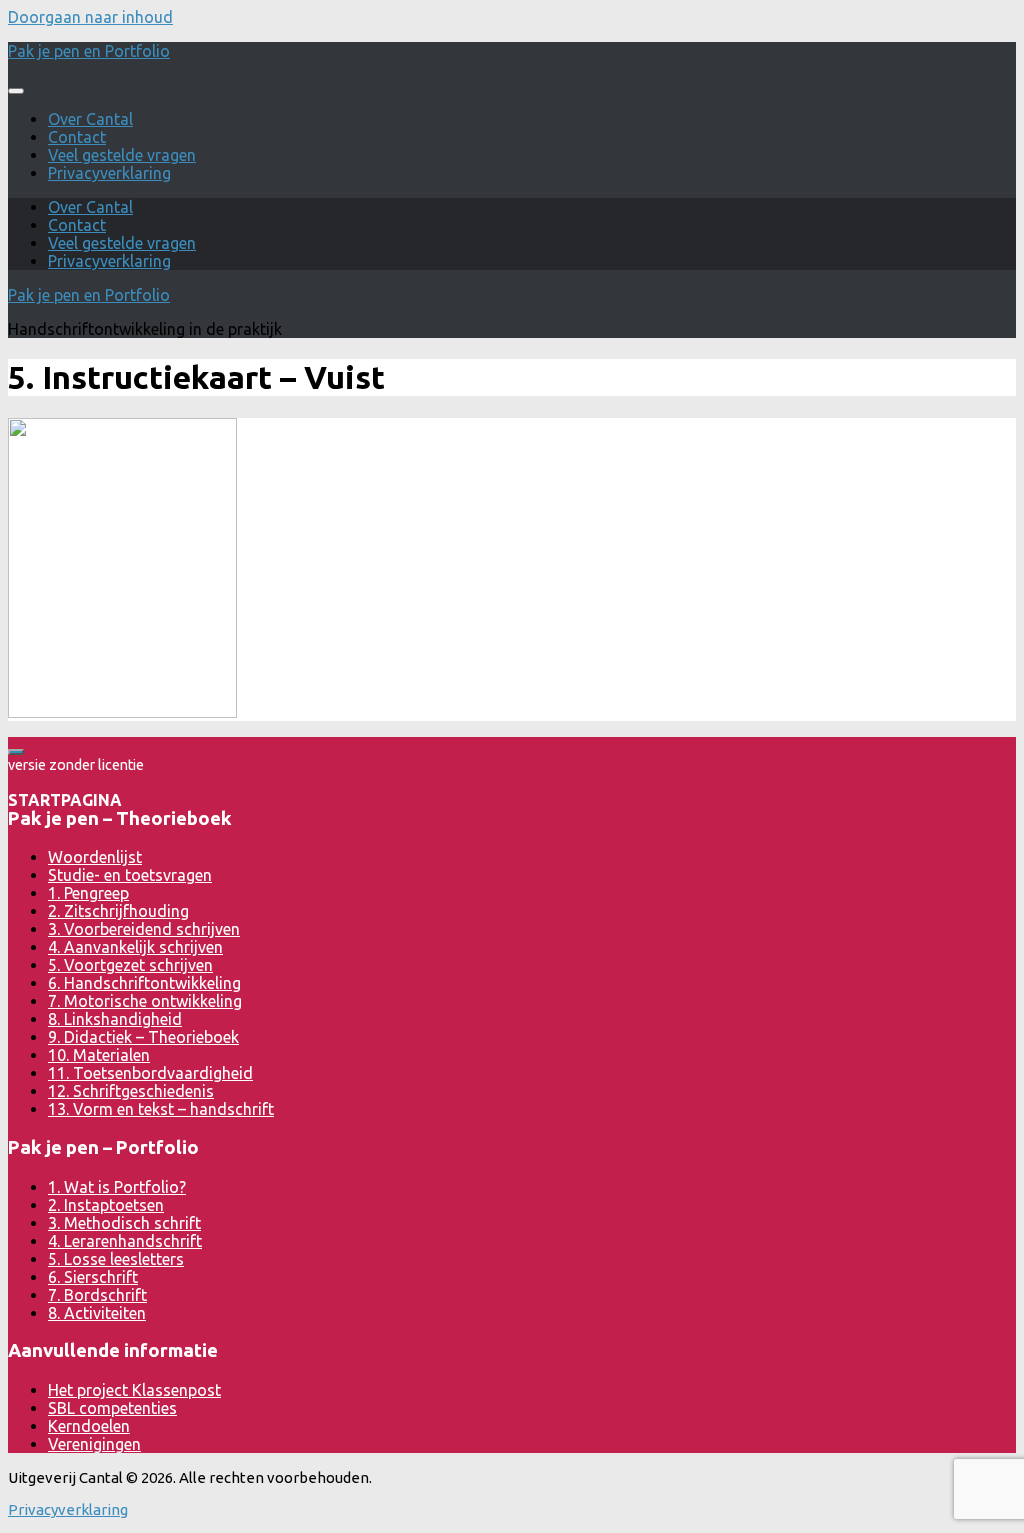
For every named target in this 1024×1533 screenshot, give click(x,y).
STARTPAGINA (65, 800)
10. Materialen (99, 1055)
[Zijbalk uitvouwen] (16, 752)
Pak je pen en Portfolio (89, 51)
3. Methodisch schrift (124, 1223)
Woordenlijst (95, 857)
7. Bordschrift (97, 1295)
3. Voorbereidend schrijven (144, 929)
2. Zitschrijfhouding (118, 911)
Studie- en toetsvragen (130, 875)
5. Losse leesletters (116, 1259)
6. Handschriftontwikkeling (144, 983)
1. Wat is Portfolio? (117, 1187)
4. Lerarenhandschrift (125, 1241)
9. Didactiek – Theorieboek (143, 1037)
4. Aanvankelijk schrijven (135, 947)
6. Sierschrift (93, 1277)
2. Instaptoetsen (106, 1205)
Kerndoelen (89, 1426)
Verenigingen (94, 1444)
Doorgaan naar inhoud (90, 17)
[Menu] (16, 91)
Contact (77, 137)
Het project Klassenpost (134, 1390)
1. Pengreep (88, 893)
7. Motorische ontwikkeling (145, 1001)
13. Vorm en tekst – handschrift (161, 1109)
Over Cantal (90, 119)
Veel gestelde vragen (122, 155)
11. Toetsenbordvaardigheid (150, 1073)
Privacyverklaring (109, 173)
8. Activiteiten (97, 1313)
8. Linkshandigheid (115, 1019)
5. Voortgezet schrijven (130, 965)
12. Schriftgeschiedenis (131, 1091)
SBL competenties (112, 1408)
